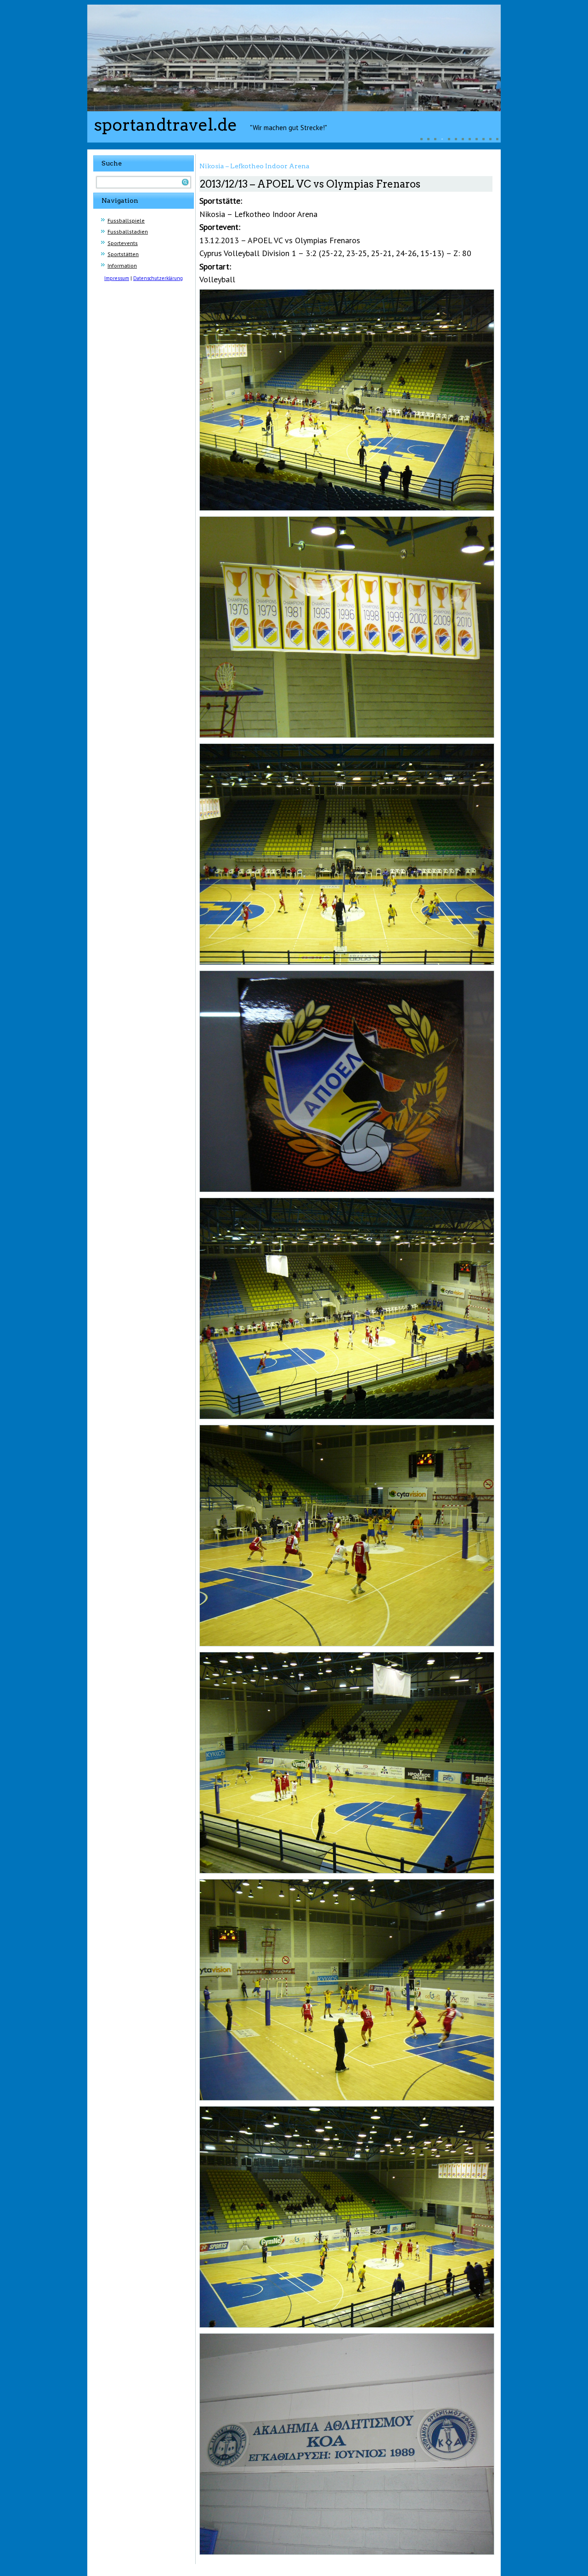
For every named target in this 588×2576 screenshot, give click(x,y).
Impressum (117, 278)
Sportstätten (123, 254)
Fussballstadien (128, 231)
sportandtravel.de (166, 125)
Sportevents (123, 243)
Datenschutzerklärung (158, 278)
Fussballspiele (126, 220)
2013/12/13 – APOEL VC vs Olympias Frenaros (310, 184)
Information (122, 266)
